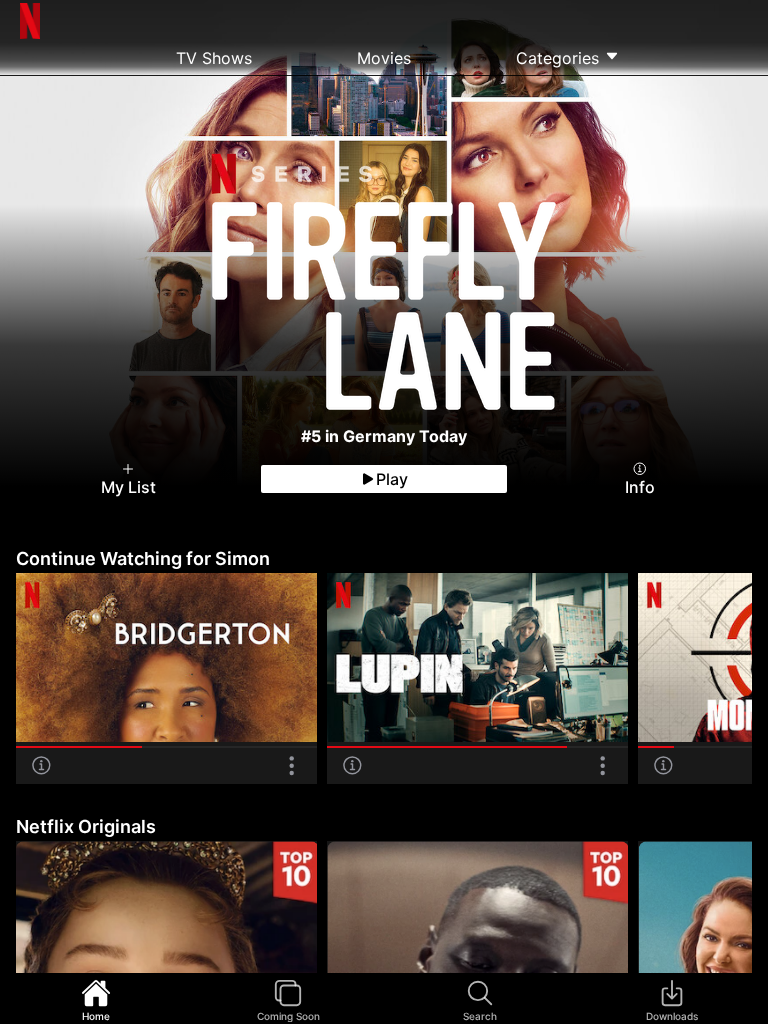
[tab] (96, 999)
